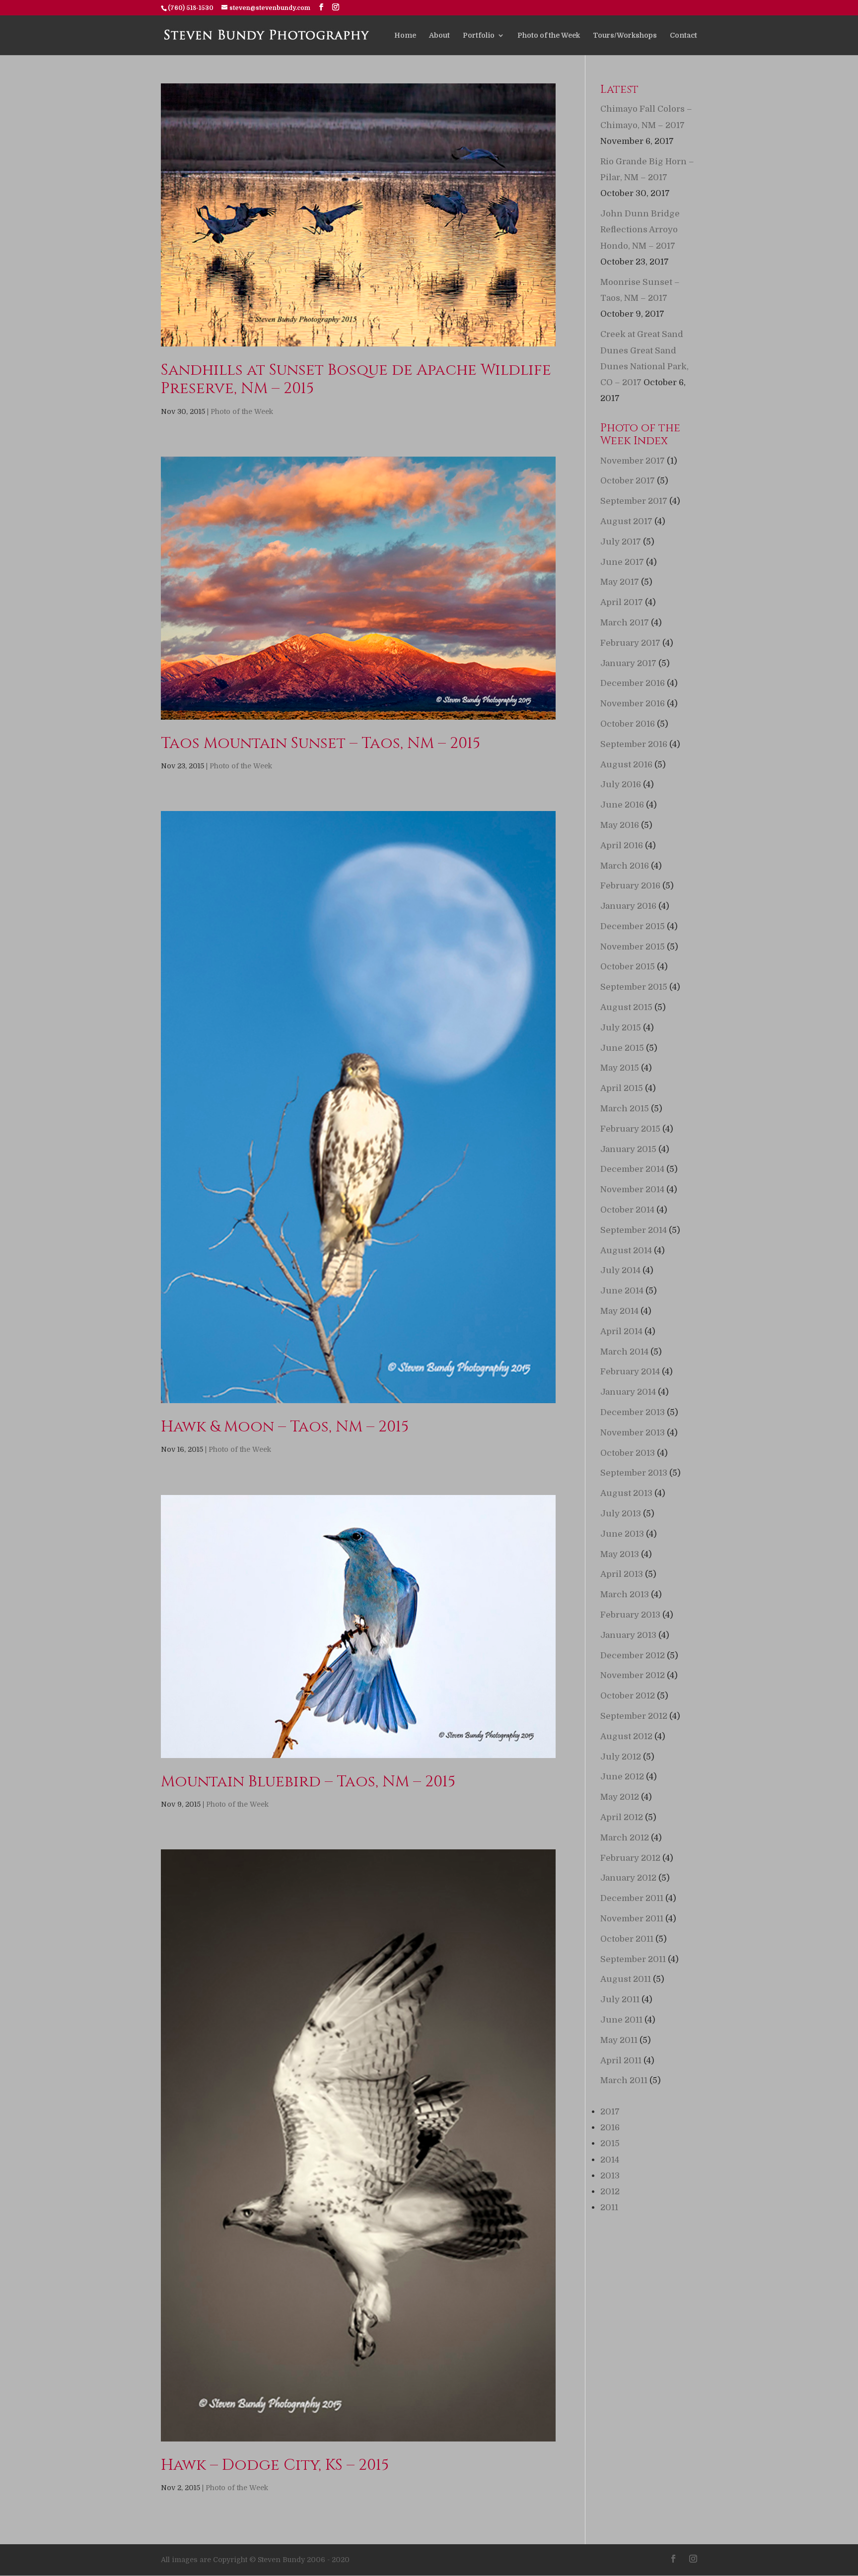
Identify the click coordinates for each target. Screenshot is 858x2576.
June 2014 (622, 1291)
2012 (610, 2192)
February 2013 (630, 1615)
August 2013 (626, 1493)
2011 (609, 2207)
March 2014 (624, 1352)
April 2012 (622, 1817)
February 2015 (630, 1129)
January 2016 (628, 906)
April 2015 (622, 1088)
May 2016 (620, 825)
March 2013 (625, 1594)
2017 (610, 2112)
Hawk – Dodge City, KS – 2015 (275, 2465)
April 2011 (621, 2061)
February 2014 (630, 1372)
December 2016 (633, 683)
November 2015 (633, 947)
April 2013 (622, 1574)
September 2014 (634, 1230)
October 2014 (627, 1210)
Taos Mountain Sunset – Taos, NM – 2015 (321, 744)
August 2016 (626, 765)
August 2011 (626, 1979)
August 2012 (626, 1736)
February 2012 (630, 1858)
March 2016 (625, 866)
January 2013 (628, 1635)
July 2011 (620, 2000)
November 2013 (633, 1433)
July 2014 (620, 1270)
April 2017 (622, 602)
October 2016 (628, 724)
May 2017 (620, 582)
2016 (610, 2128)
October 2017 (628, 481)
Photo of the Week (549, 35)
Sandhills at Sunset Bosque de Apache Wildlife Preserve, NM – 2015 (356, 379)
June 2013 (622, 1534)
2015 (610, 2143)
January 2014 (628, 1392)
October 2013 (628, 1453)
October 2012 (628, 1696)
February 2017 (630, 643)
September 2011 (633, 1959)
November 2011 (632, 1919)
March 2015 (625, 1109)
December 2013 (633, 1412)
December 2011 (632, 1898)
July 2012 (621, 1757)
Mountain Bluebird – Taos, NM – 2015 (308, 1782)
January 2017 (628, 663)
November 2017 (633, 461)
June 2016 (622, 805)
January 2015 (628, 1149)
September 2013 (634, 1473)
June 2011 (621, 2020)
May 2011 (619, 2040)
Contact (683, 35)
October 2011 (627, 1939)
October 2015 (628, 967)
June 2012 (622, 1777)
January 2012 (628, 1878)
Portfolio (479, 35)
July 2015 (621, 1028)
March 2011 (624, 2080)
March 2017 (625, 623)
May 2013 (620, 1554)
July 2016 (621, 784)
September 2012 (634, 1716)
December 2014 (632, 1169)
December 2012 (633, 1656)
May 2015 (620, 1068)
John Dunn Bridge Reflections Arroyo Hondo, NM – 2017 (640, 230)
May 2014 (619, 1311)
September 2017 (634, 501)
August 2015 (626, 1007)
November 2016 (633, 704)
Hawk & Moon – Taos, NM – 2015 (285, 1427)
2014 (610, 2160)
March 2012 (625, 1838)
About (439, 35)
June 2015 (622, 1048)
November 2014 (632, 1189)
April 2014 (621, 1331)
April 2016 (622, 846)
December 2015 (633, 926)
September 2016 (634, 744)
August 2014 (626, 1251)
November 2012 (633, 1675)
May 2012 (620, 1797)
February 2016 (630, 886)
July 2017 (621, 542)
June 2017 (622, 562)
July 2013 (621, 1514)
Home (405, 35)
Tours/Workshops (625, 35)
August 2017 (626, 521)
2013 (610, 2176)
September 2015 (634, 987)
